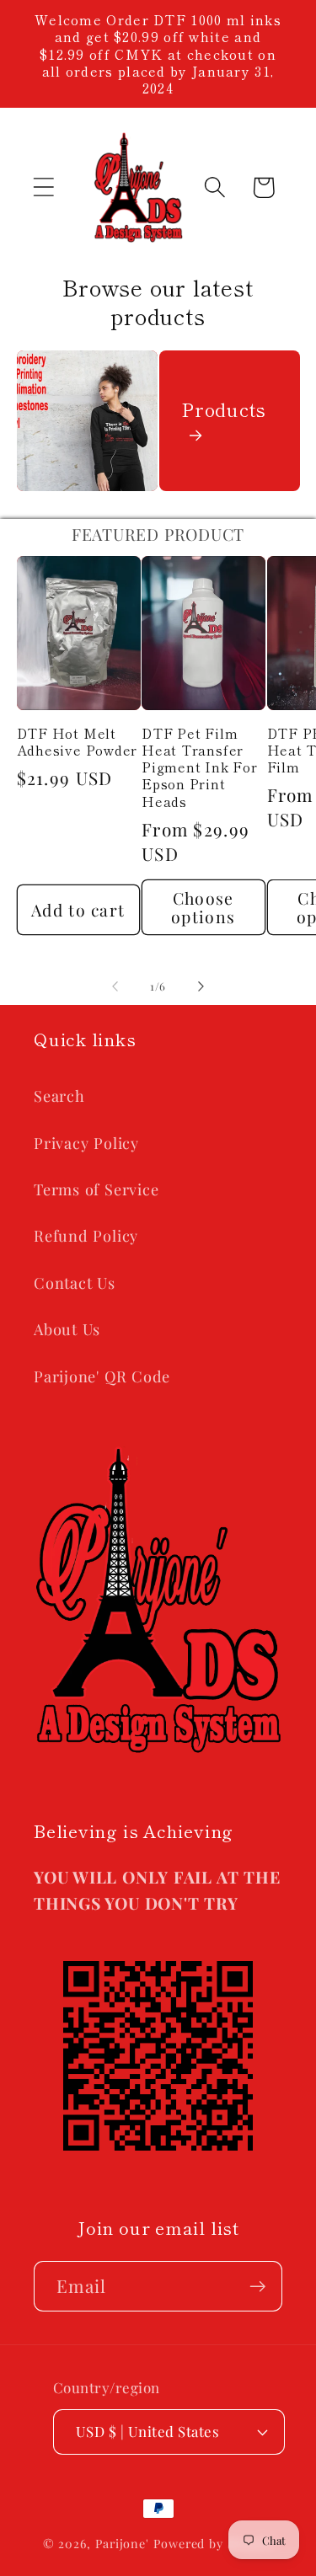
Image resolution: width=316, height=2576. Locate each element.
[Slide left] (115, 986)
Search (59, 1096)
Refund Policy (86, 1235)
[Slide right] (201, 986)
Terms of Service (96, 1189)
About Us (67, 1329)
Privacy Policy (86, 1143)
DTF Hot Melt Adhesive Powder (78, 742)
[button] (43, 187)
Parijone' (124, 2544)
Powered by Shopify (213, 2544)
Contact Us (75, 1283)
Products (224, 409)
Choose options (203, 908)
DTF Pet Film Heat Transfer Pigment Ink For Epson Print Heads (200, 767)
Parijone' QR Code (102, 1376)
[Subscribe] (257, 2287)
